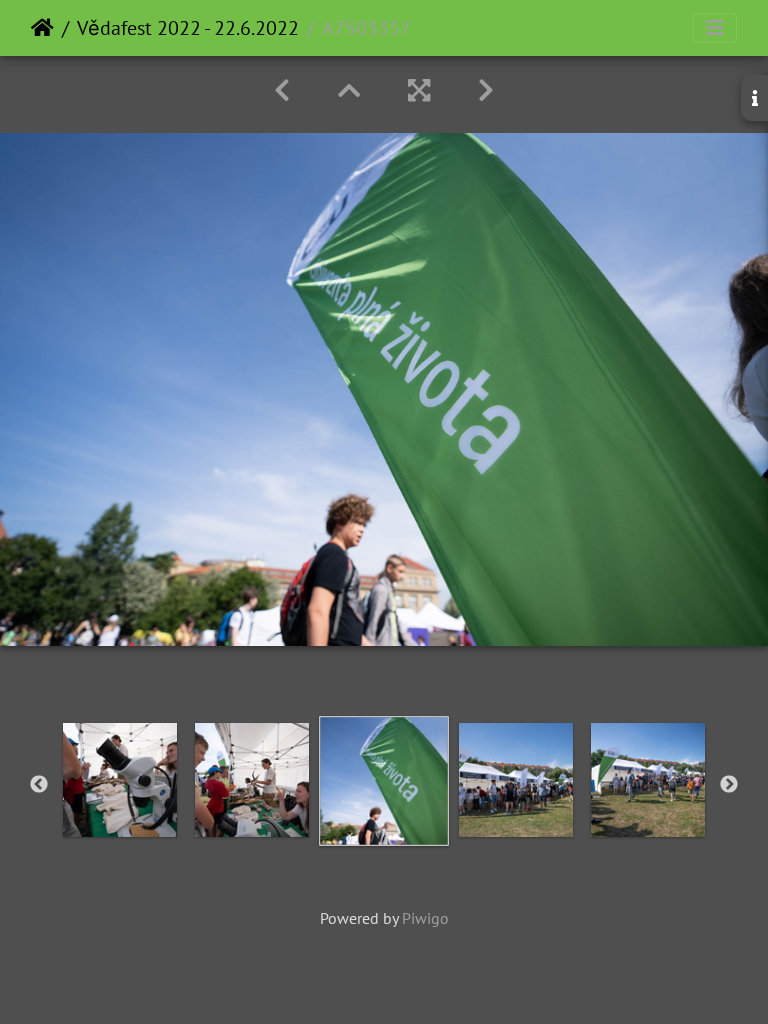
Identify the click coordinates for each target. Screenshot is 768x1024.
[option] (120, 780)
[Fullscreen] (419, 90)
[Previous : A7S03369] (282, 90)
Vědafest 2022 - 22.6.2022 (188, 28)
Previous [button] (39, 785)
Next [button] (729, 785)
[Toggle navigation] (715, 28)
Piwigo (425, 918)
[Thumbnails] (349, 90)
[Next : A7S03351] (486, 90)
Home (42, 28)
